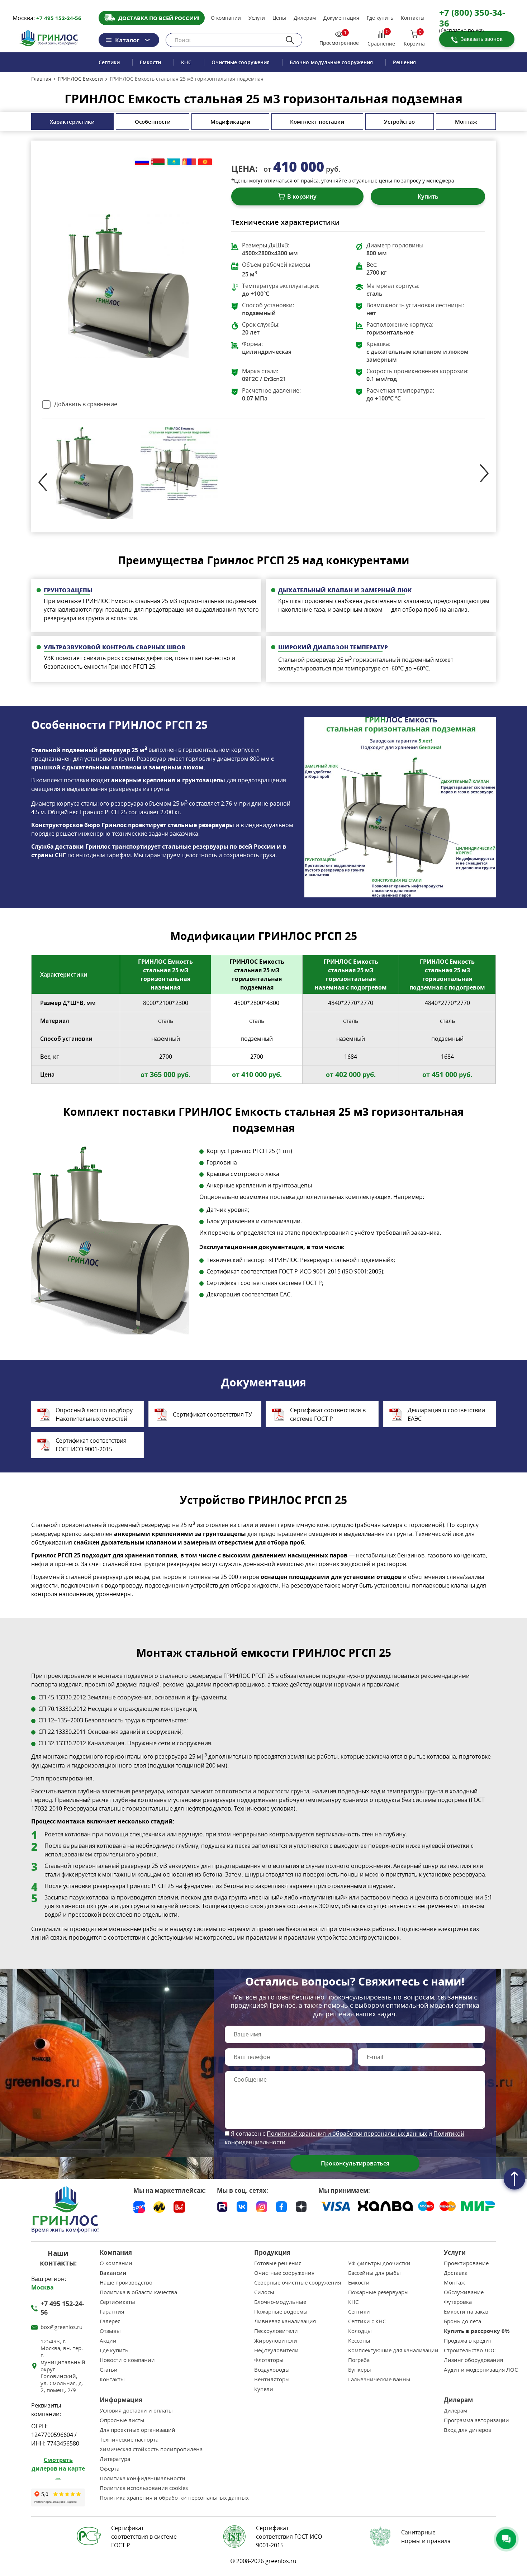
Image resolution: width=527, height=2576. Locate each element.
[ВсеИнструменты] (179, 2207)
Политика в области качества (138, 2292)
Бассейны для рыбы (374, 2273)
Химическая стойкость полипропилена (151, 2449)
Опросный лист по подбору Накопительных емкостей (94, 1414)
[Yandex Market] (159, 2207)
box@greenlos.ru (61, 2327)
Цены (279, 18)
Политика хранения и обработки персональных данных (174, 2498)
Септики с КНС (367, 2321)
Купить (428, 196)
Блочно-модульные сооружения (331, 62)
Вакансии (113, 2273)
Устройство (399, 122)
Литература (115, 2459)
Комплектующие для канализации (393, 2350)
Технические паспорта (129, 2440)
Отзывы (110, 2331)
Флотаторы (269, 2360)
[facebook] (281, 2206)
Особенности (153, 122)
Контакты (413, 18)
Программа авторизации (476, 2420)
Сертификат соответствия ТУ (212, 1414)
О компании (226, 18)
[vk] (242, 2206)
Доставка (456, 2273)
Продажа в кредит (468, 2341)
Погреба (359, 2360)
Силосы (264, 2292)
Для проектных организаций (137, 2430)
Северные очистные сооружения (298, 2283)
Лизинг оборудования (473, 2360)
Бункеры (360, 2370)
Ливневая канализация (285, 2321)
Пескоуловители (276, 2331)
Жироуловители (276, 2341)
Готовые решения (278, 2263)
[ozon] (139, 2207)
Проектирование (466, 2263)
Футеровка (458, 2302)
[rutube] (222, 2206)
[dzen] (301, 2206)
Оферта (110, 2469)
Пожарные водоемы (281, 2312)
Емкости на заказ (466, 2312)
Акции (108, 2341)
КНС (186, 62)
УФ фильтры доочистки (379, 2263)
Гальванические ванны (379, 2379)
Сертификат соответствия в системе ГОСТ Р (328, 1414)
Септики (109, 62)
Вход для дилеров (468, 2430)
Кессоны (359, 2341)
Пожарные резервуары (378, 2292)
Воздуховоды (272, 2370)
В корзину (302, 196)
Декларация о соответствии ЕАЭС (446, 1414)
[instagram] (262, 2206)
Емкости (150, 62)
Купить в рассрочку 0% (477, 2331)
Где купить (380, 18)
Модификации (230, 122)
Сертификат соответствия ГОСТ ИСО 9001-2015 (91, 1445)
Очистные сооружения (241, 62)
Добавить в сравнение (86, 404)
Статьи (109, 2370)
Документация (341, 18)
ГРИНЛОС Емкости (80, 79)
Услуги (257, 18)
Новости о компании (127, 2360)
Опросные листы (122, 2420)
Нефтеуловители (276, 2350)
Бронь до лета (462, 2321)
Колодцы (360, 2331)
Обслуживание (464, 2292)
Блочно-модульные (280, 2302)
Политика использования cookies (144, 2488)
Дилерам (305, 18)
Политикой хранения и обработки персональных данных (347, 2134)
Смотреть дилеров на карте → (58, 2468)
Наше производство (126, 2283)
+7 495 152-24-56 (59, 18)
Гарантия (112, 2312)
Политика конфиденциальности (143, 2478)
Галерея (110, 2321)
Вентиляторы (272, 2379)
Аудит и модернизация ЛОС (481, 2370)
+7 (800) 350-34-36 (472, 18)
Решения (404, 62)
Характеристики (72, 122)
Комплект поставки (317, 122)
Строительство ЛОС (470, 2350)
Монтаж (466, 122)
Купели (264, 2389)
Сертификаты (117, 2302)
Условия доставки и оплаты (136, 2411)
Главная (41, 79)
